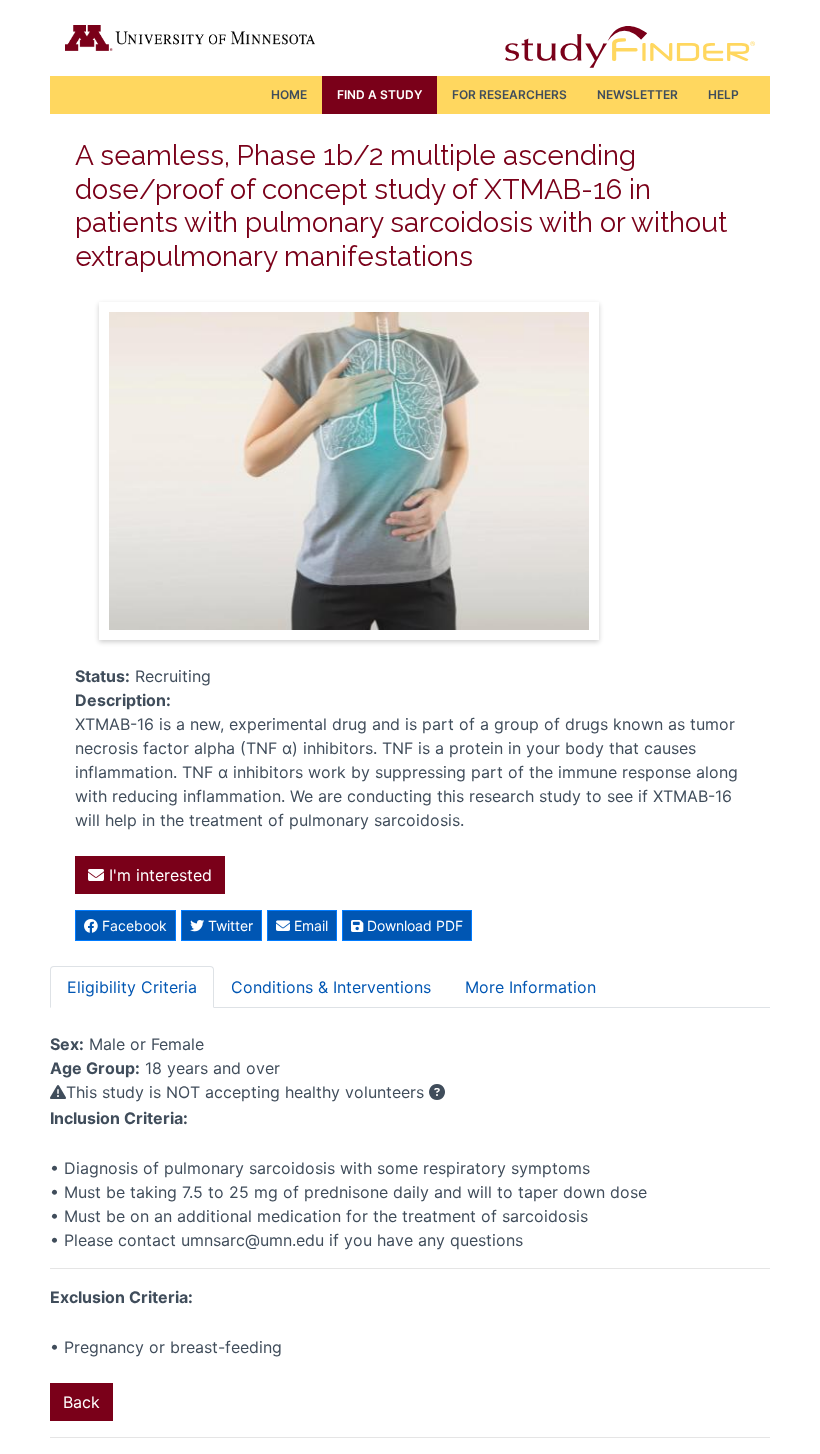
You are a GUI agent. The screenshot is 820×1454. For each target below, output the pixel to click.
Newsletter (637, 94)
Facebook (132, 925)
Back (81, 1402)
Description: (123, 700)
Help (723, 94)
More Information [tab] (530, 987)
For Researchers (509, 94)
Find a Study (379, 94)
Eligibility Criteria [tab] (132, 987)
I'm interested (158, 875)
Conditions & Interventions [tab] (331, 987)
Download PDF (413, 925)
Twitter (228, 925)
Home (289, 94)
